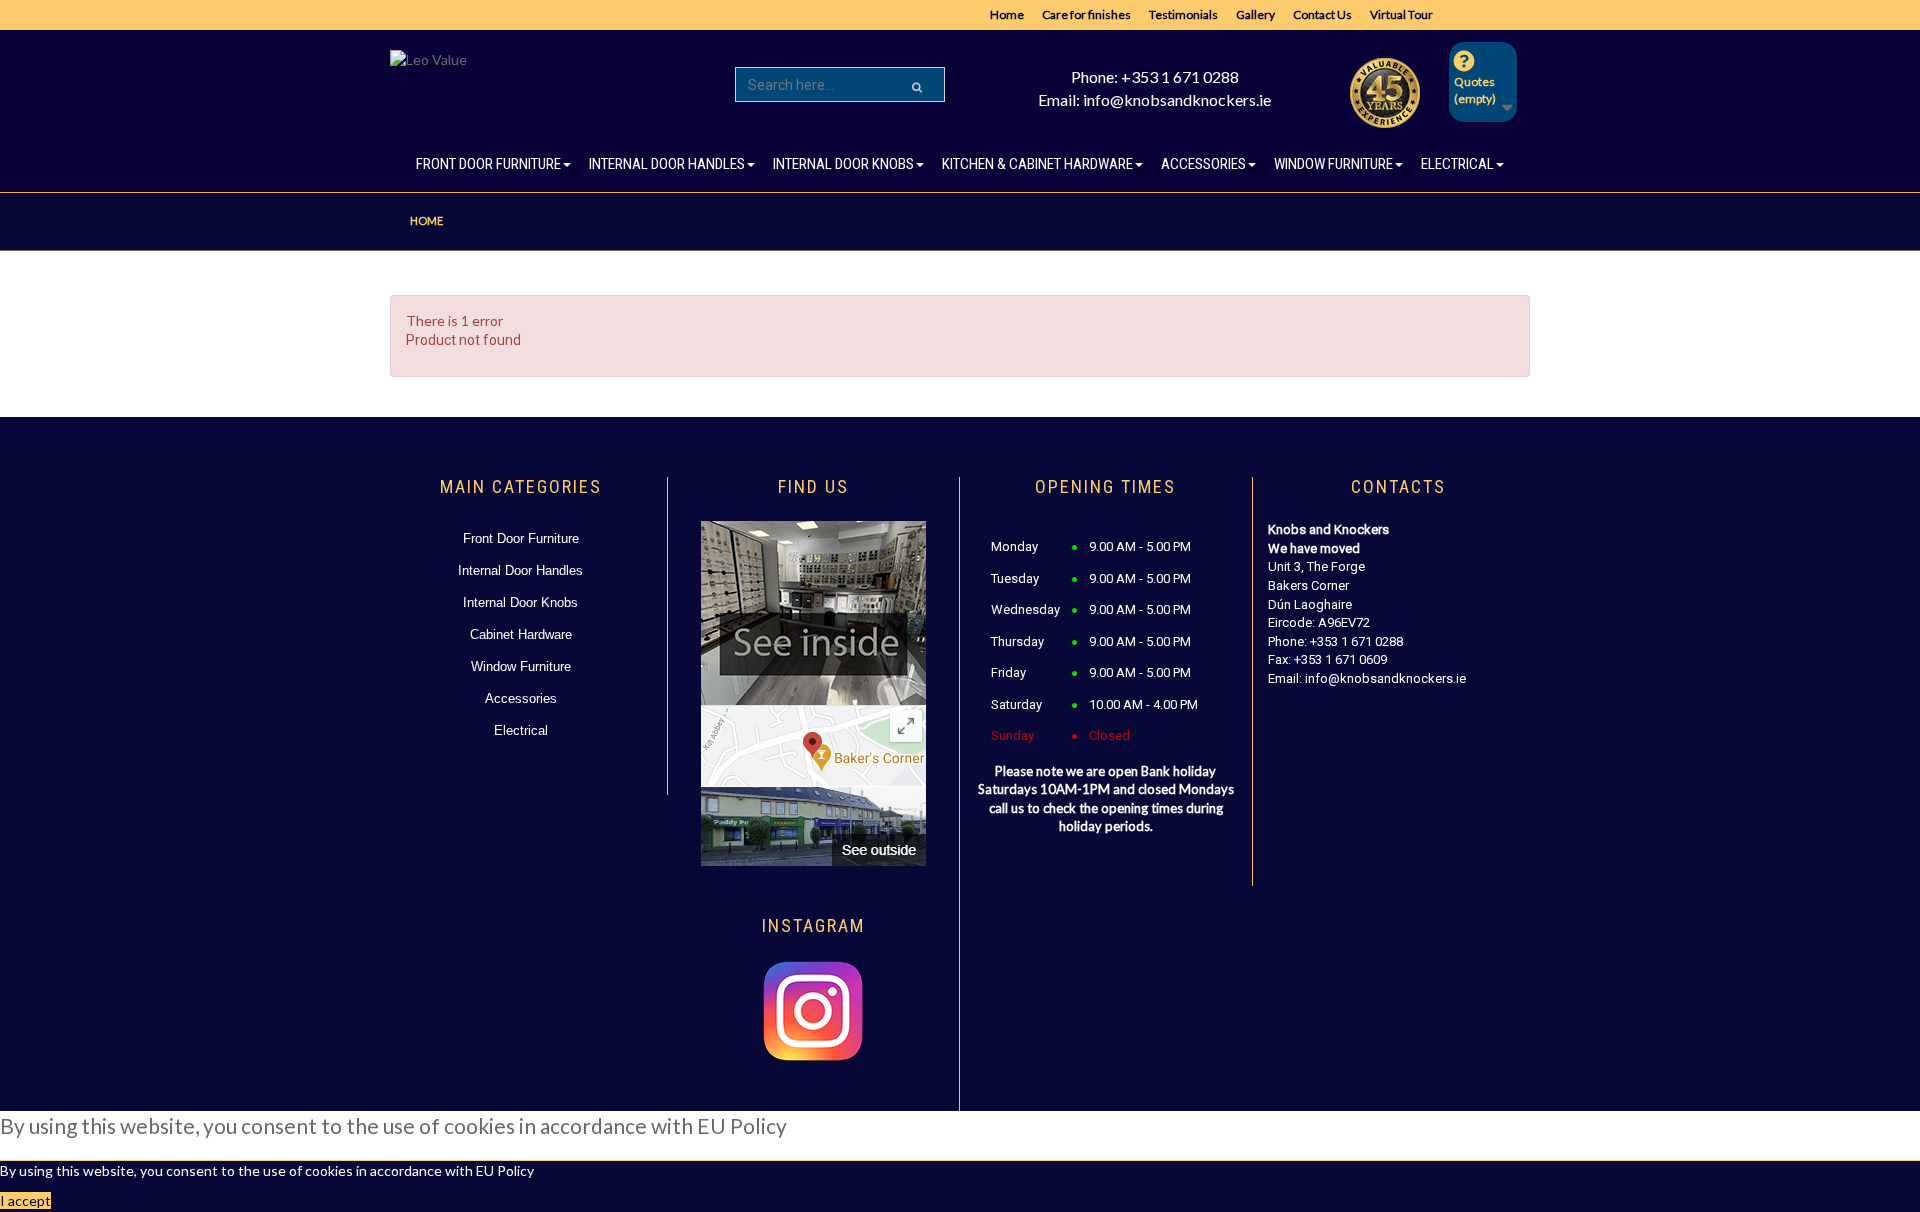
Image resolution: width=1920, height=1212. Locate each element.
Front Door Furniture (521, 538)
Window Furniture (521, 666)
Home (1007, 14)
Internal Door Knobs (520, 602)
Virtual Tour (1401, 14)
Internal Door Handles (520, 570)
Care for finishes (1086, 14)
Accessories (521, 698)
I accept (25, 1200)
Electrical (521, 730)
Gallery (1255, 14)
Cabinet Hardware (521, 634)
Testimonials (1183, 14)
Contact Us (1322, 14)
